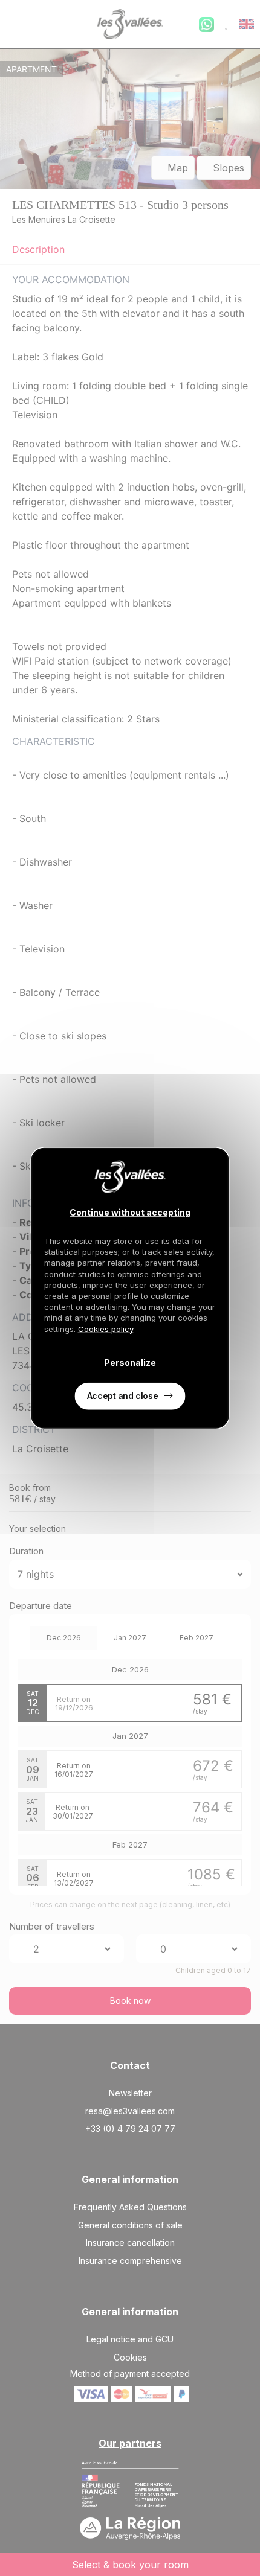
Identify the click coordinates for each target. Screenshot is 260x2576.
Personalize (130, 1363)
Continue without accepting (130, 1212)
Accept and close (122, 1395)
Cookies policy (106, 1328)
